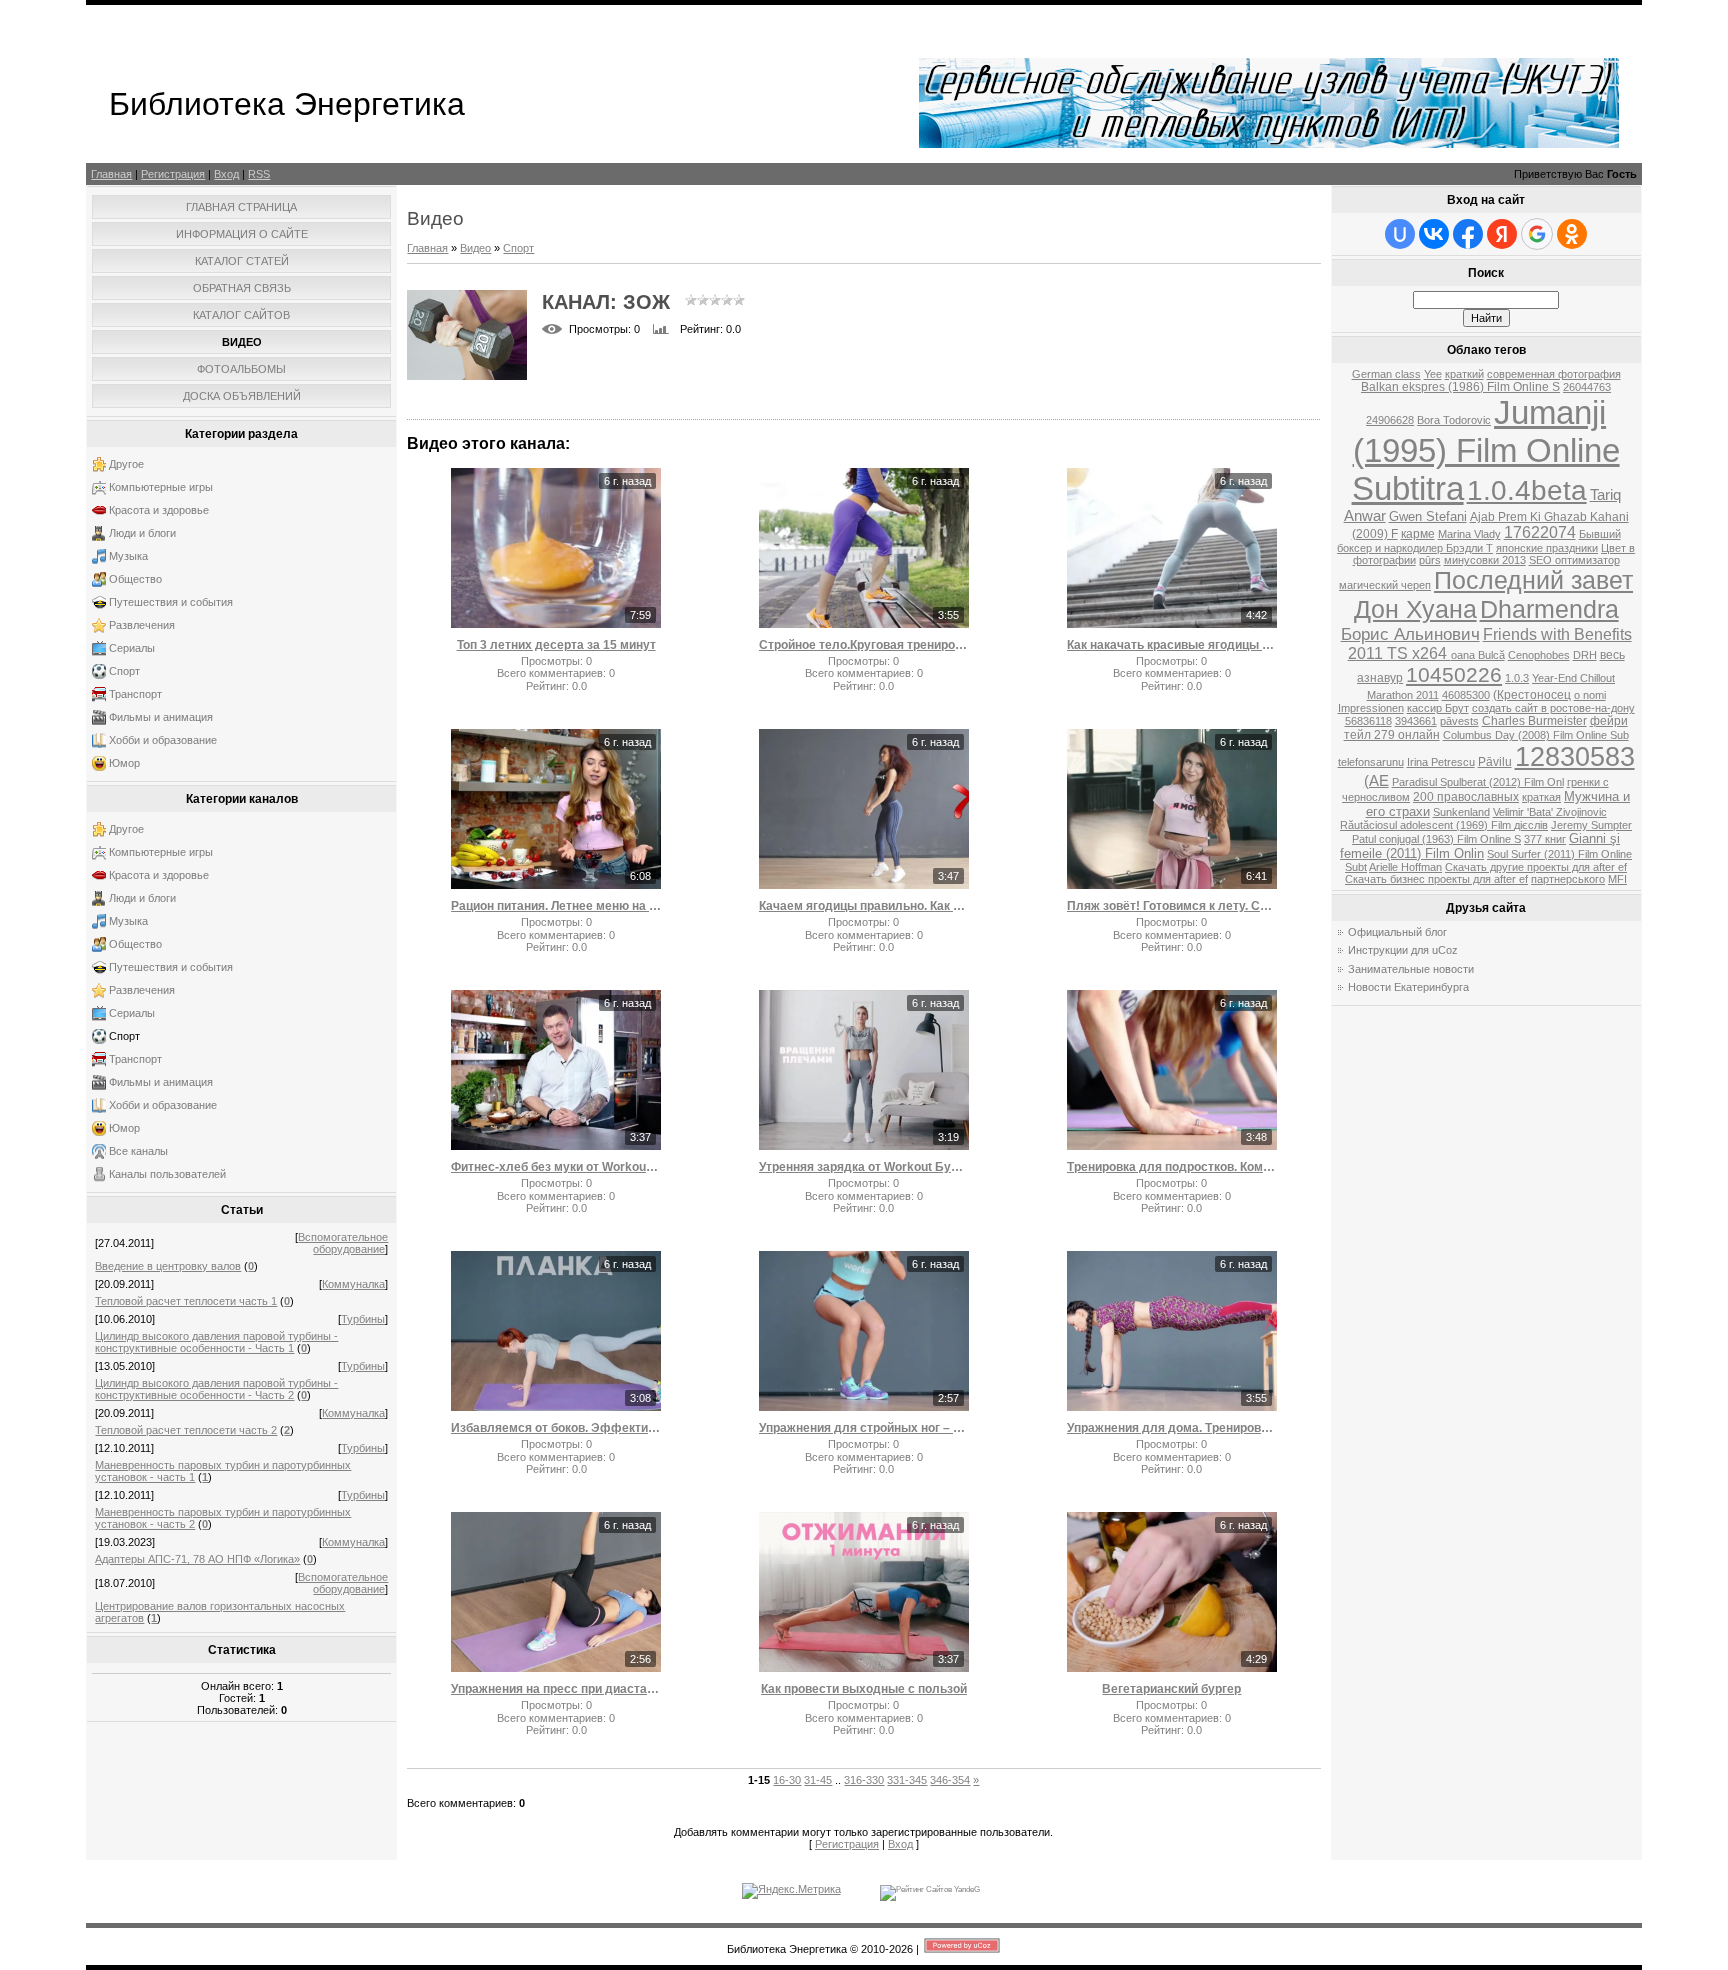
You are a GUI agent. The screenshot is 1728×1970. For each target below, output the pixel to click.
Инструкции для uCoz (1403, 950)
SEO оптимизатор (1574, 560)
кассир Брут (1438, 708)
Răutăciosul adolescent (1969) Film (1427, 825)
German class (1386, 374)
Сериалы (132, 648)
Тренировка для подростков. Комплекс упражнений (1172, 1167)
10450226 (1454, 675)
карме (1418, 534)
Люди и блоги (142, 533)
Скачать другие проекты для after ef (1536, 867)
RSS (259, 174)
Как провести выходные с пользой (864, 1689)
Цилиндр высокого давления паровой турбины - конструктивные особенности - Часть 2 (216, 1389)
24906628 (1390, 420)
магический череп (1385, 585)
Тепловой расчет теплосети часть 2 (186, 1430)
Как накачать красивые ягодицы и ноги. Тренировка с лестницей (1172, 645)
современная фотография (1554, 374)
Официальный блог (1397, 932)
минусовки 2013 (1485, 560)
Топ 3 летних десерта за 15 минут (556, 645)
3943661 (1416, 721)
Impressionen (1371, 708)
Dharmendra (1549, 609)
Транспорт (135, 694)
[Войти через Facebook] (1468, 234)
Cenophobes (1539, 655)
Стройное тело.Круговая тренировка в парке (864, 645)
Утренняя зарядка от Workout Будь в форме (864, 1167)
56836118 (1368, 721)
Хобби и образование (163, 740)
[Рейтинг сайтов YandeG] (930, 1889)
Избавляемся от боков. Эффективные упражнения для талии (556, 1428)
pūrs (1430, 560)
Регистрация (173, 174)
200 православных (1466, 797)
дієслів (1531, 825)
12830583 (1575, 757)
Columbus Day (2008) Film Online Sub (1536, 735)
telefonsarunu (1371, 762)
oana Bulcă (1478, 655)
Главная (111, 174)
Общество (135, 579)
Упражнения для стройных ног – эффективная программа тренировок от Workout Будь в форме (864, 1428)
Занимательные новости (1411, 969)
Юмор (124, 763)
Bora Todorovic (1454, 420)
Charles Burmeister (1534, 721)
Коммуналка (353, 1284)
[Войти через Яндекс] (1502, 234)
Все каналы (138, 1151)
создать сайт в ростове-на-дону (1553, 708)
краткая (1541, 797)
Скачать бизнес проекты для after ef (1436, 879)
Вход (226, 174)
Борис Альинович (1410, 634)
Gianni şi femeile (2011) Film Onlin (1480, 846)
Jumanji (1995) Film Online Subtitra (1486, 450)
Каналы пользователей (167, 1174)
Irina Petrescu (1441, 762)
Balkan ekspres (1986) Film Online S (1460, 387)
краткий (1464, 374)
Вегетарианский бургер (1171, 1689)
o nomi (1590, 695)
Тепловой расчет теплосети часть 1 (186, 1301)
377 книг (1545, 839)
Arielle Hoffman (1405, 867)
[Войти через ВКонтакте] (1434, 234)
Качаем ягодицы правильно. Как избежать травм (864, 906)
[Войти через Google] (1537, 234)
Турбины (363, 1319)
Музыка (128, 556)
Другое (126, 464)
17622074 (1540, 532)
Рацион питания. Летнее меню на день (556, 906)
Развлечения (142, 625)
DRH (1585, 655)
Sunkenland (1461, 812)
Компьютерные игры (161, 487)
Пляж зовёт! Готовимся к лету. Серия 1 (1172, 906)
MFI (1617, 879)
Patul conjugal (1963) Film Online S (1436, 839)
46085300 (1466, 695)
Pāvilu (1495, 762)
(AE (1376, 781)
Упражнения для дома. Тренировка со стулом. (1172, 1428)
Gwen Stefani (1428, 516)
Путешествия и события (171, 602)
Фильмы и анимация (161, 717)
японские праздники (1547, 548)
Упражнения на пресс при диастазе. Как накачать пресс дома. (556, 1689)
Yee (1433, 374)
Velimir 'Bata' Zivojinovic (1550, 812)
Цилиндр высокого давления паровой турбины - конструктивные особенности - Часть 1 (216, 1342)
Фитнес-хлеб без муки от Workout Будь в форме (556, 1167)
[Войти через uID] (1400, 234)
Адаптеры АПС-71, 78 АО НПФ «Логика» (197, 1559)
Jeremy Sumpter (1591, 825)
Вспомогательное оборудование (343, 1243)
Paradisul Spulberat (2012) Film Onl (1478, 782)
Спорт (124, 671)
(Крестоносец (1532, 695)
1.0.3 (1517, 678)
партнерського (1568, 879)
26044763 (1587, 387)
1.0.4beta (1527, 490)
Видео (475, 248)
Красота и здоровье (159, 510)
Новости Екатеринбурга (1408, 987)
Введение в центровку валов (168, 1266)
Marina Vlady (1469, 534)
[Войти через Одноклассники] (1572, 234)
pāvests (1459, 721)
